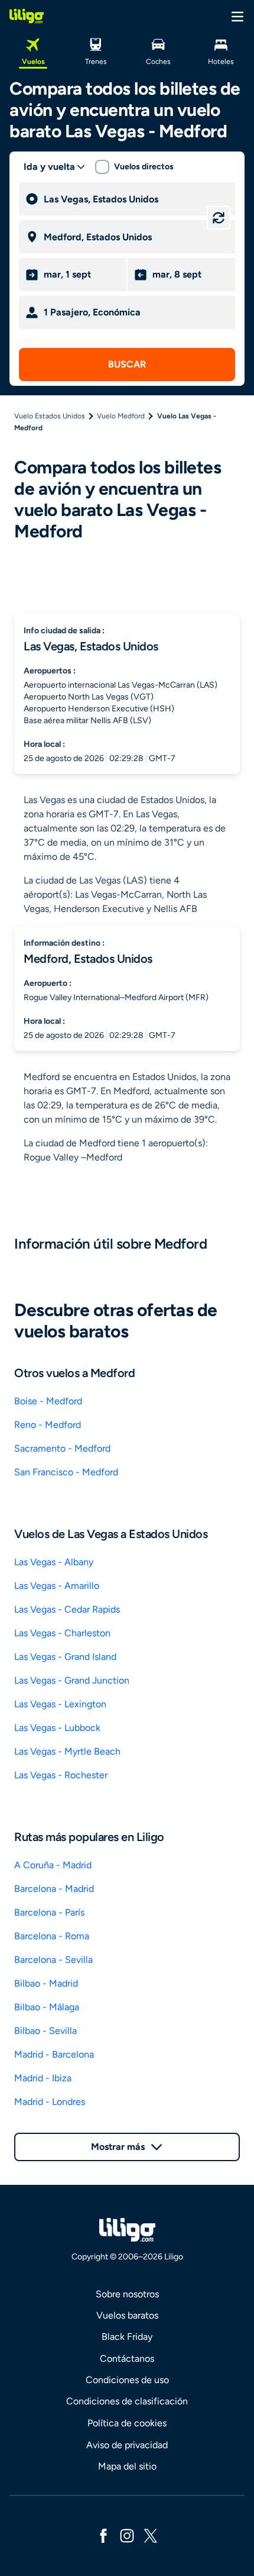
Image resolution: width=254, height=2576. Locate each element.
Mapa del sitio (127, 2466)
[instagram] (127, 2535)
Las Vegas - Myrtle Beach (67, 1751)
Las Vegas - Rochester (61, 1775)
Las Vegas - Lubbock (57, 1728)
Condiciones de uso (127, 2380)
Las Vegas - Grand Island (65, 1657)
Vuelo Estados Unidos (50, 416)
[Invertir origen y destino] (219, 218)
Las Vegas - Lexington (60, 1704)
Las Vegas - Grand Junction (72, 1680)
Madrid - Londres (50, 2102)
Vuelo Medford (121, 416)
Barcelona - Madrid (54, 1889)
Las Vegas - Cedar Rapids (67, 1609)
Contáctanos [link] (127, 2359)
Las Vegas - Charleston (62, 1633)
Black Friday (127, 2337)
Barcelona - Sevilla (53, 1960)
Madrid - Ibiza (43, 2078)
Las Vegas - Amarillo (57, 1586)
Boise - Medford (48, 1401)
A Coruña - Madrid (53, 1865)
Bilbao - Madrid (46, 1983)
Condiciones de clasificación (127, 2401)
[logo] (27, 16)
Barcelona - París (49, 1912)
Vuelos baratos (127, 2315)
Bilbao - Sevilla (45, 2031)
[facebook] (103, 2535)
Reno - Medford (48, 1425)
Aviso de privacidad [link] (127, 2445)
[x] (151, 2535)
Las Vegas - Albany (54, 1562)
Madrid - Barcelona (54, 2054)
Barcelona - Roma (52, 1936)
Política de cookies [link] (127, 2423)
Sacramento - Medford (62, 1448)
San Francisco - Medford (66, 1472)
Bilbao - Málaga (47, 2007)
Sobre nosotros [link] (127, 2294)
